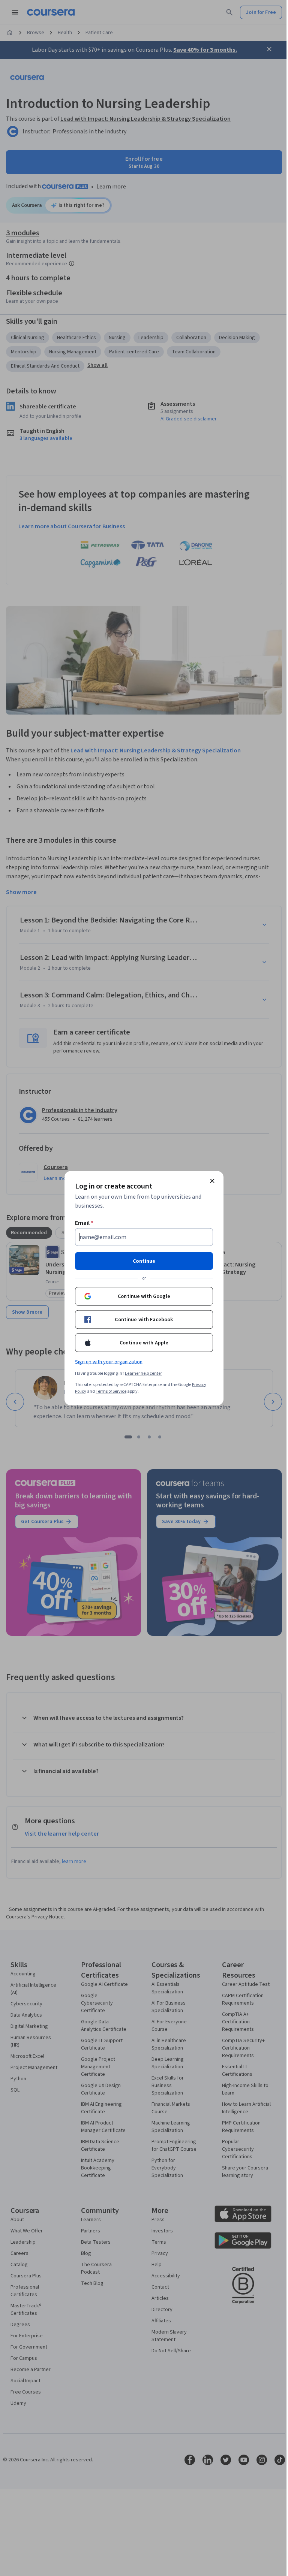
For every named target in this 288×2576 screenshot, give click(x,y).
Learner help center (143, 1373)
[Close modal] (212, 1181)
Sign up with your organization (109, 1362)
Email (84, 1223)
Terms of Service (111, 1391)
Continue (144, 1261)
